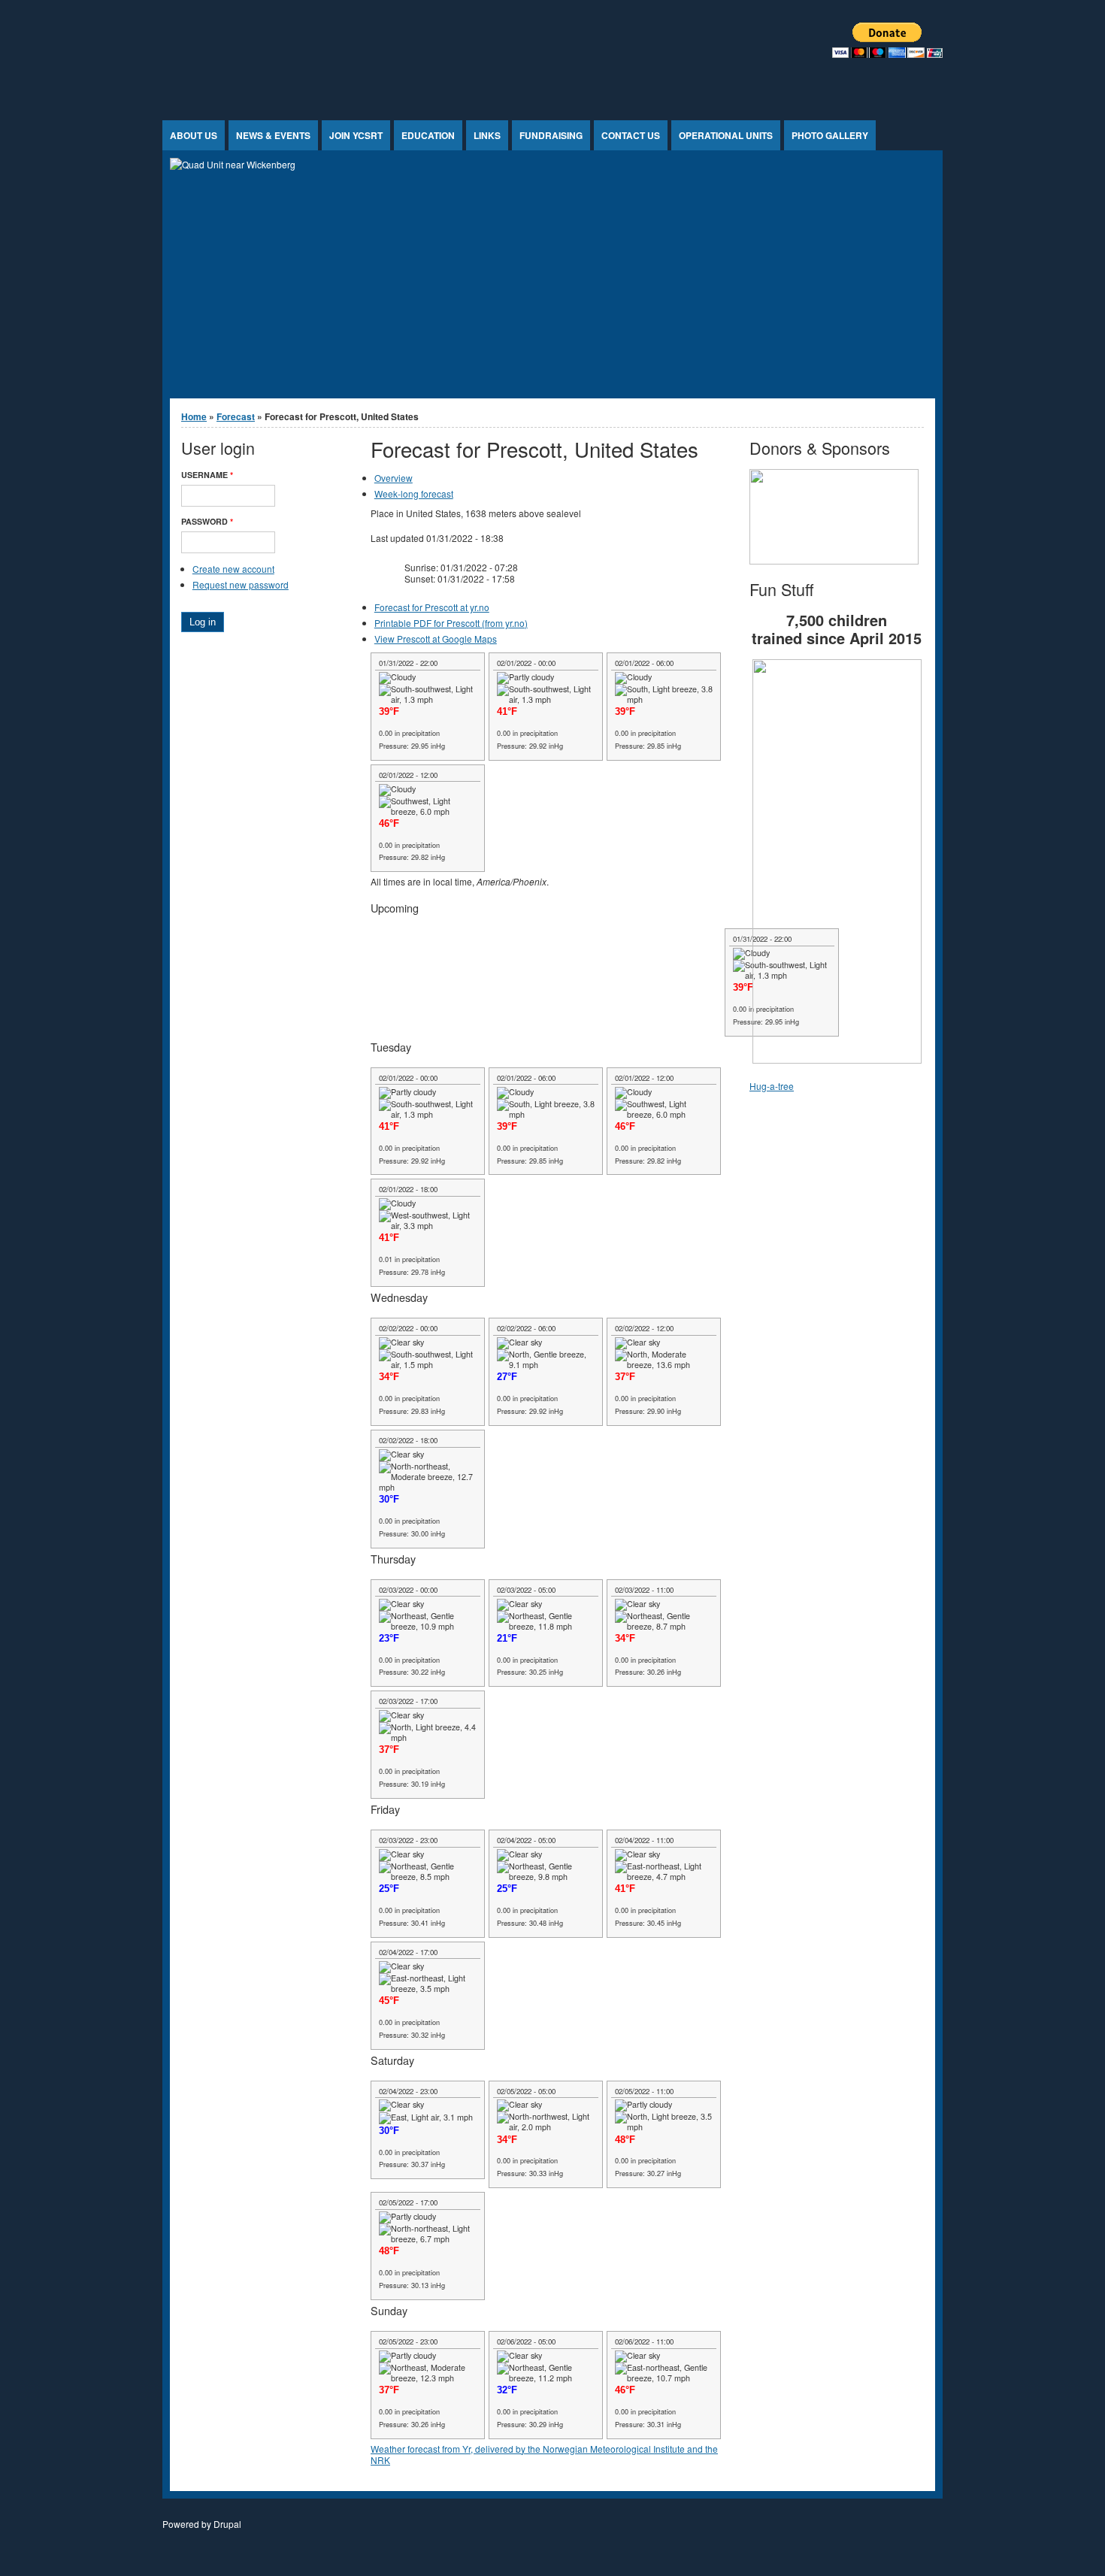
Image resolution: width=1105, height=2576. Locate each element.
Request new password (241, 584)
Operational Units (726, 135)
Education (428, 135)
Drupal (227, 2524)
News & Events (273, 135)
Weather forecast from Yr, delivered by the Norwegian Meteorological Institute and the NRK (544, 2455)
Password (207, 521)
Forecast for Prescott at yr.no (432, 607)
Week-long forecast (414, 493)
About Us (194, 135)
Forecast (236, 416)
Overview (394, 478)
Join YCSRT (356, 135)
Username (207, 475)
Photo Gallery (830, 135)
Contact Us (631, 135)
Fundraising (551, 135)
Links (487, 135)
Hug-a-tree (772, 1086)
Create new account (233, 569)
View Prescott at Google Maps (436, 639)
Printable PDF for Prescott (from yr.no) (451, 623)
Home (194, 416)
